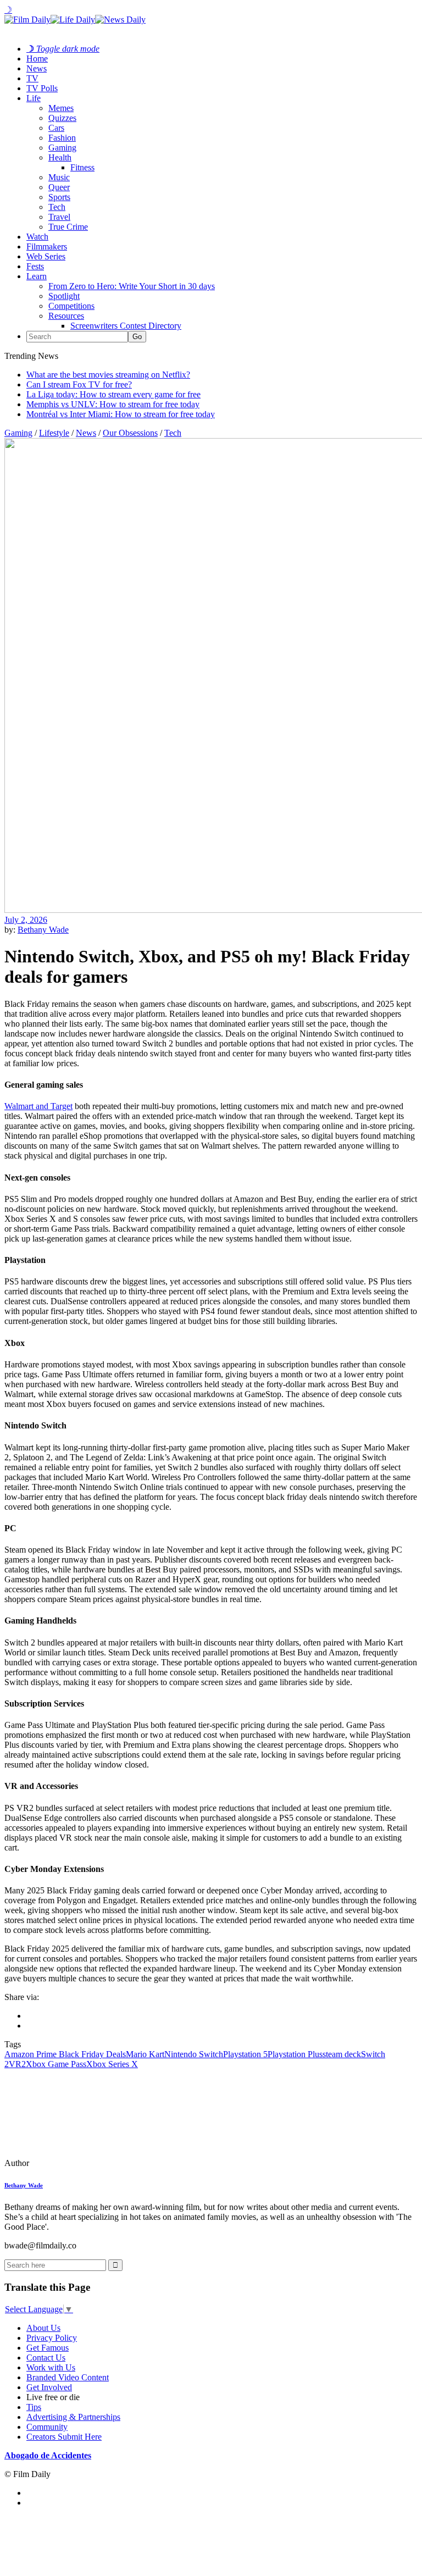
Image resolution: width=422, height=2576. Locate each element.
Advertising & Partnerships (73, 2417)
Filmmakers (47, 246)
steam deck (342, 2054)
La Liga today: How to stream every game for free (113, 394)
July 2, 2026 (26, 920)
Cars (56, 128)
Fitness (82, 167)
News (37, 68)
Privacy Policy (52, 2338)
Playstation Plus (295, 2054)
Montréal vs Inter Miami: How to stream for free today (121, 414)
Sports (59, 197)
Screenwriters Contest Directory (126, 326)
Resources (66, 316)
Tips (34, 2407)
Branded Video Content (68, 2377)
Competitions (71, 306)
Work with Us (51, 2367)
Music (59, 177)
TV (32, 78)
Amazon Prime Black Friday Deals (65, 2054)
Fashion (62, 138)
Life (34, 98)
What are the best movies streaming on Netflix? (108, 375)
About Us (43, 2328)
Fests (35, 266)
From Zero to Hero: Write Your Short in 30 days (132, 286)
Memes (61, 108)
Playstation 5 (245, 2054)
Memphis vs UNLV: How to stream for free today (113, 404)
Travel (59, 217)
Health (60, 157)
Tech (57, 207)
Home (37, 59)
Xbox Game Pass (56, 2064)
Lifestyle (54, 433)
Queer (59, 187)
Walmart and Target (38, 1106)
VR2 (17, 2064)
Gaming (62, 148)
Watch (37, 237)
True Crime (68, 227)
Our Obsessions (130, 433)
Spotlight (64, 296)
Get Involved (49, 2387)
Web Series (46, 256)
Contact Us (46, 2358)
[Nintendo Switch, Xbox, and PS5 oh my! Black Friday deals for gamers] (80, 2163)
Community (47, 2427)
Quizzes (62, 118)
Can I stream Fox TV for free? (79, 384)
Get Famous (48, 2348)
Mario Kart (145, 2054)
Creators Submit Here (64, 2437)
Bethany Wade (43, 930)
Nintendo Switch (194, 2054)
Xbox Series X (112, 2064)
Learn (37, 276)
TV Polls (42, 88)
